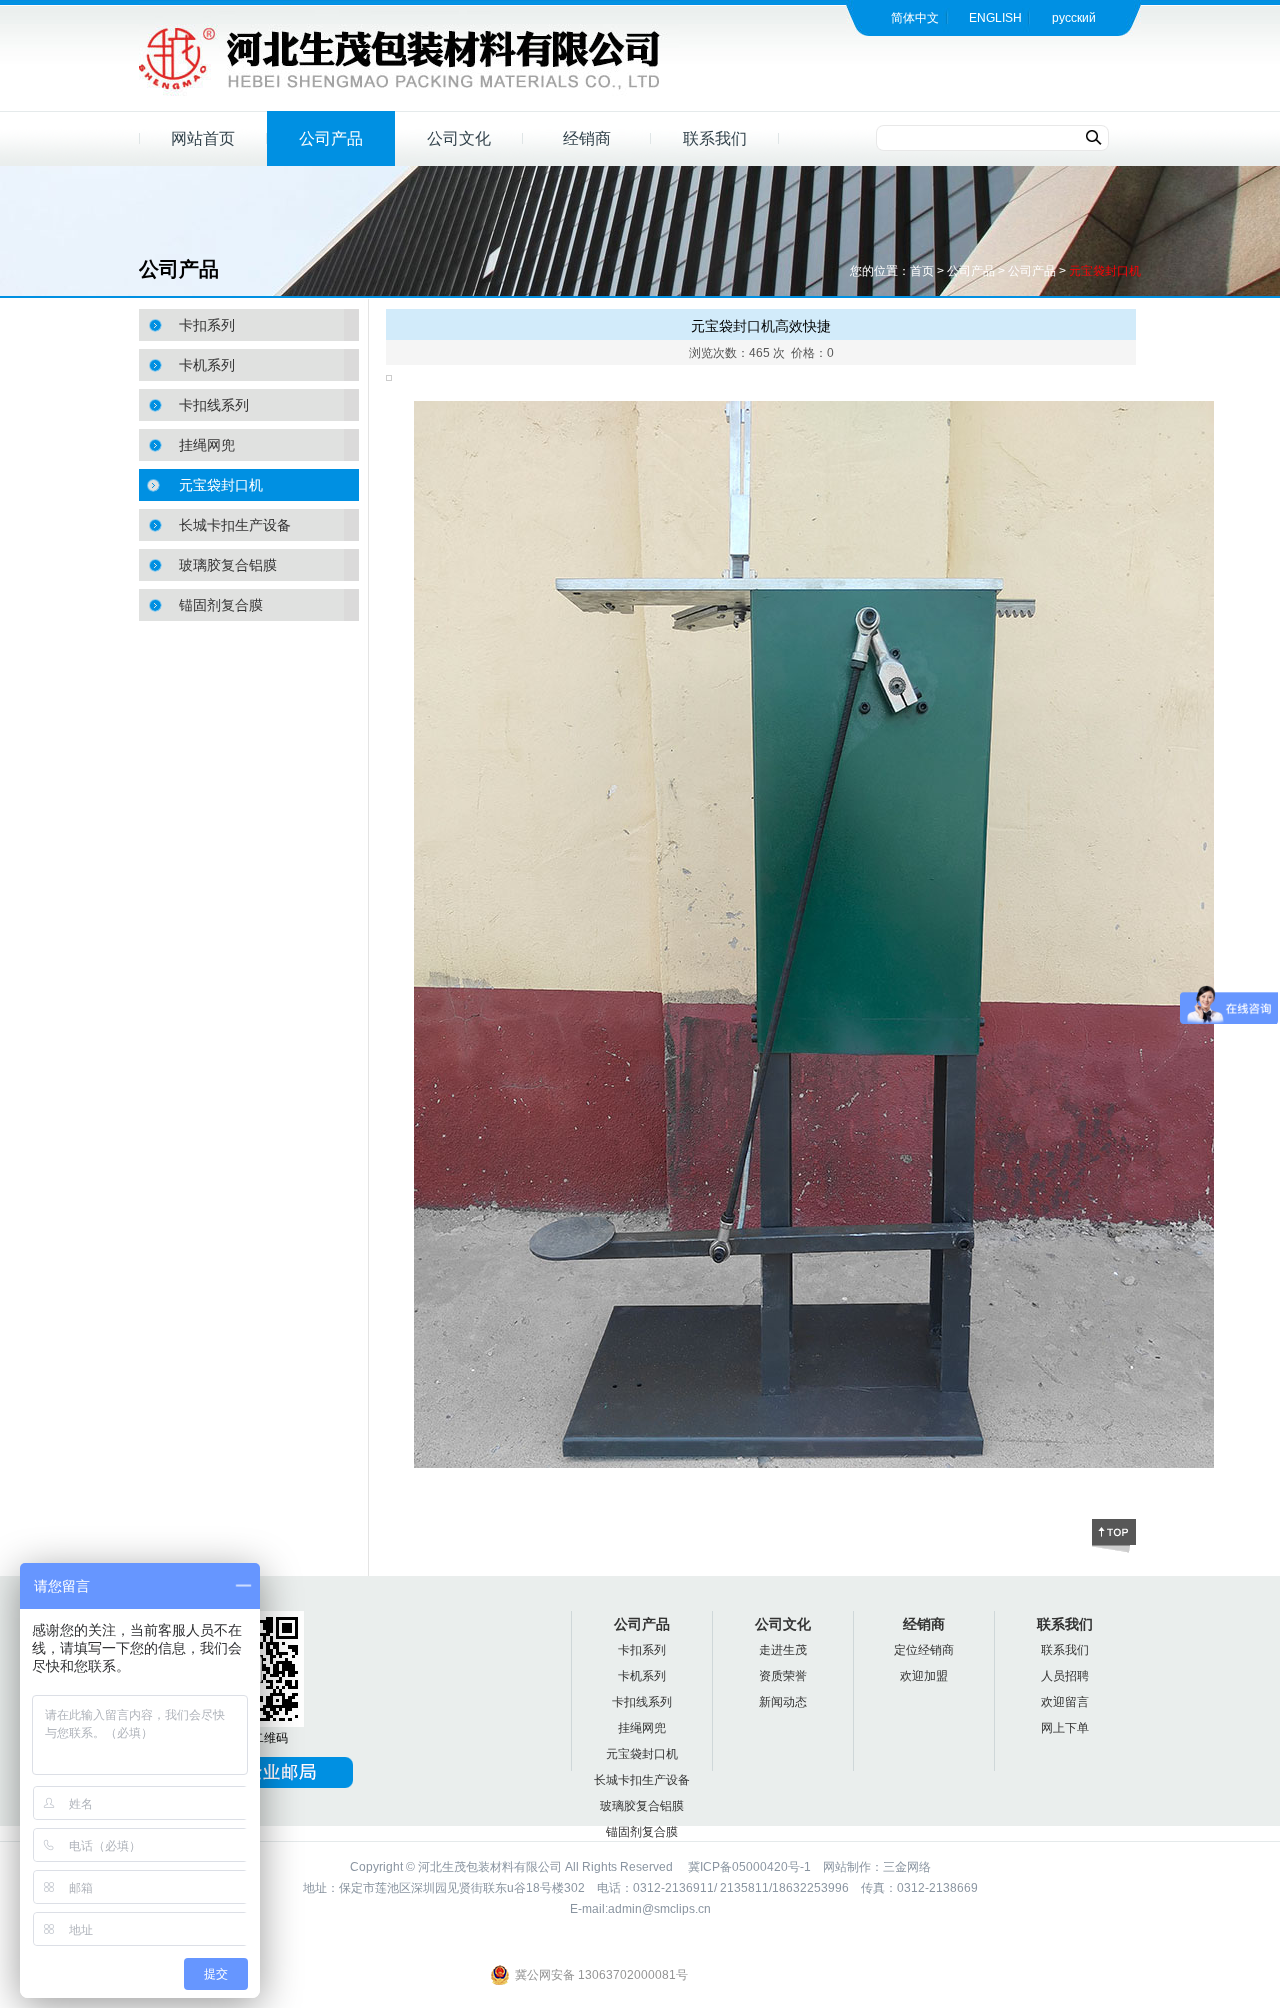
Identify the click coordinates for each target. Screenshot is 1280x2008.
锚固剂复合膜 (221, 605)
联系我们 (715, 138)
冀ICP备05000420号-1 (748, 1867)
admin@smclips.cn (659, 1909)
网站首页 (203, 138)
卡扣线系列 (214, 405)
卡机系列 (207, 365)
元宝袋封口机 (1105, 271)
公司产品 (331, 138)
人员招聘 (1065, 1676)
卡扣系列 (207, 325)
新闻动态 (783, 1702)
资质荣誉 (783, 1676)
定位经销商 (924, 1650)
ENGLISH (995, 18)
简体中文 (915, 18)
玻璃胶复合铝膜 (228, 565)
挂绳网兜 (207, 445)
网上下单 (1065, 1728)
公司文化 (459, 138)
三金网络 (907, 1867)
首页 (922, 271)
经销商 (587, 138)
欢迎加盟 (924, 1676)
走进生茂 (783, 1650)
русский (1074, 18)
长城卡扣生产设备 (235, 525)
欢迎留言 (1065, 1702)
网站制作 (847, 1867)
